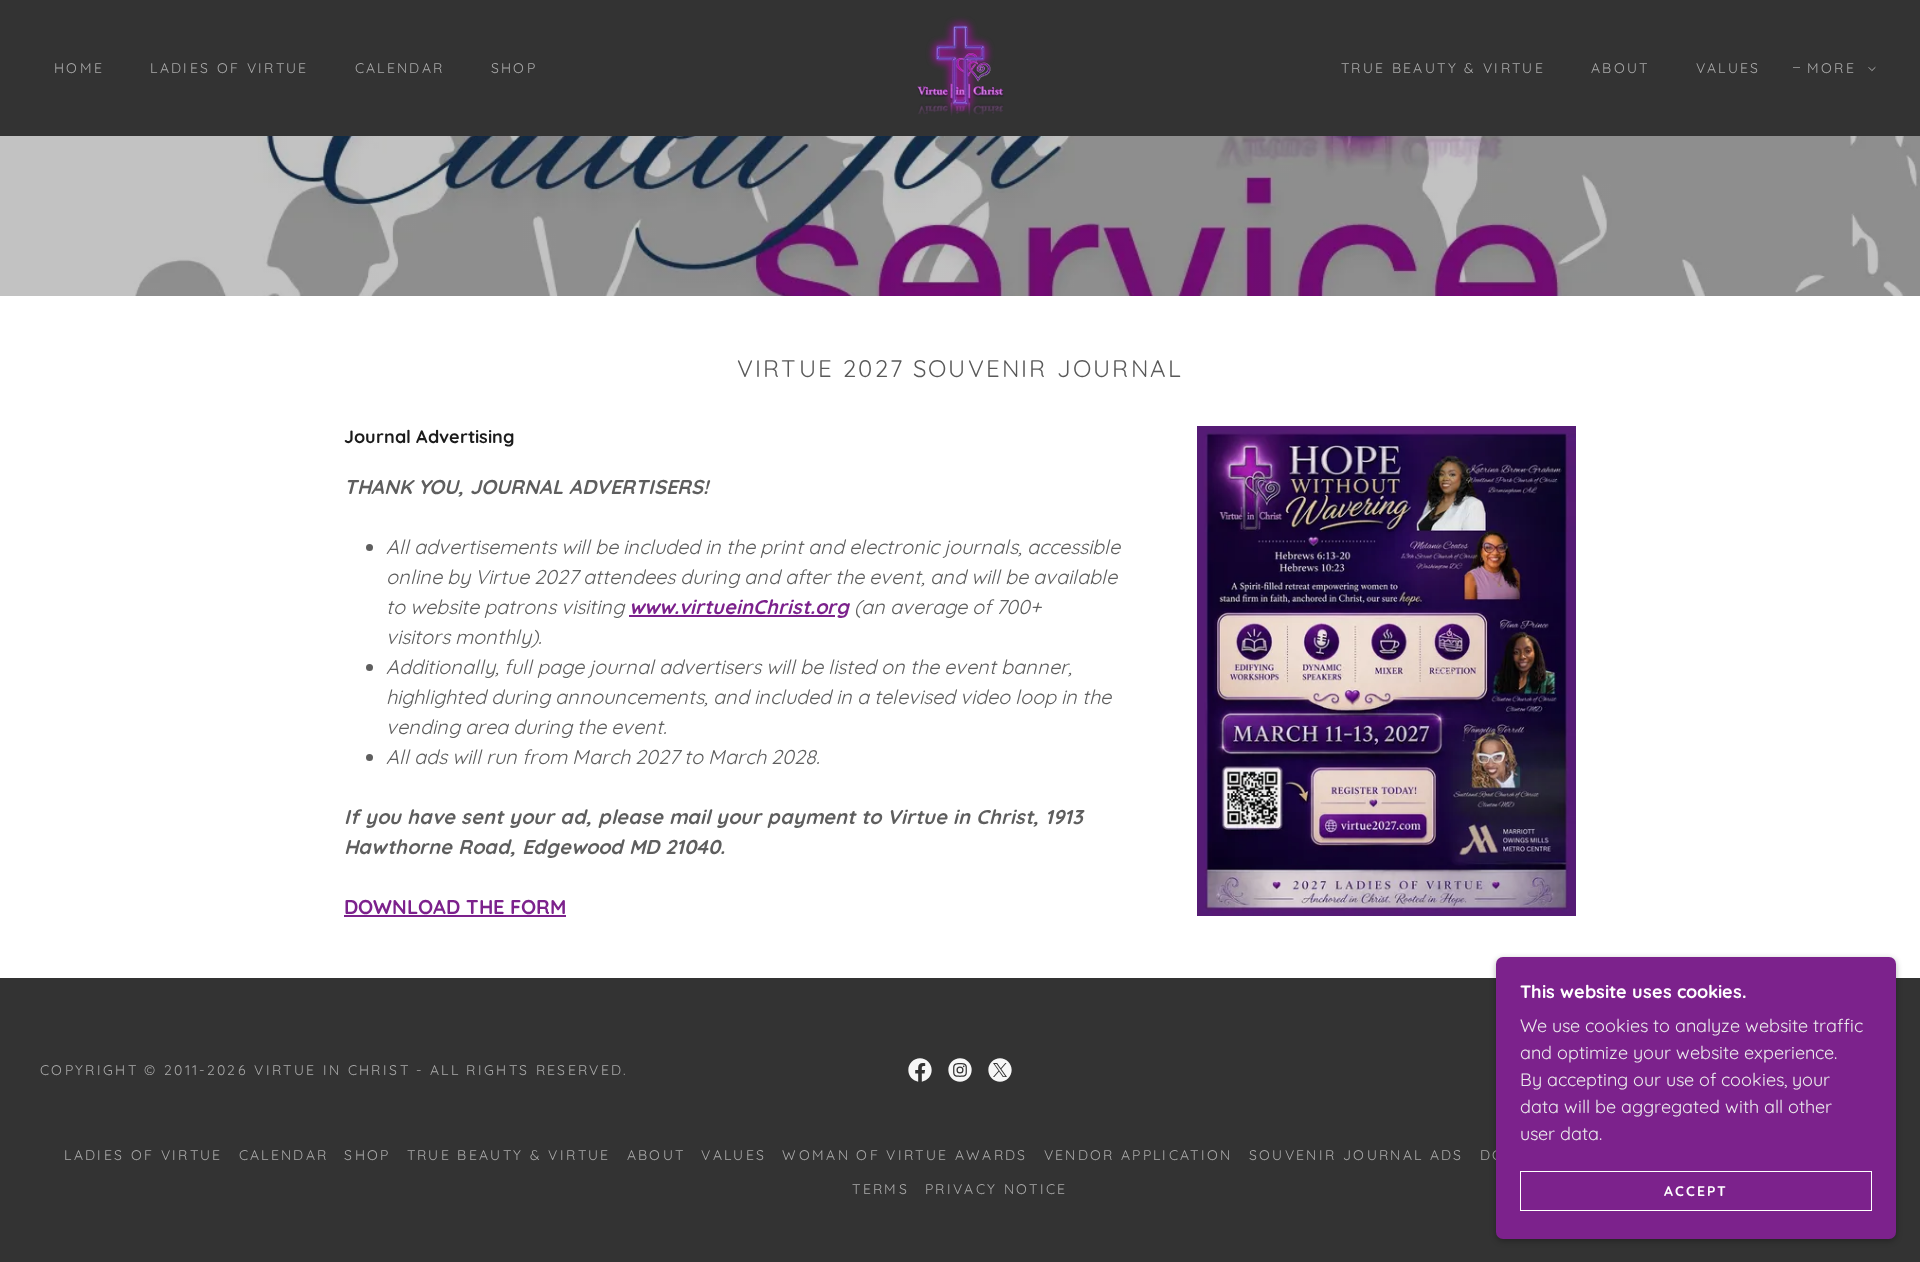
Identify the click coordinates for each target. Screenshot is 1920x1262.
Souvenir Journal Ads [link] (1356, 1155)
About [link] (1620, 68)
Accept (1696, 1190)
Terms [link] (880, 1189)
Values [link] (1728, 68)
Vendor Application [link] (1138, 1155)
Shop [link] (514, 68)
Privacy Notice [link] (996, 1189)
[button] (1836, 68)
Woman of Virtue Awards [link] (904, 1155)
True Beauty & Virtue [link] (1443, 68)
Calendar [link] (400, 68)
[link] (960, 66)
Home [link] (79, 68)
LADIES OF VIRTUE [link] (229, 68)
